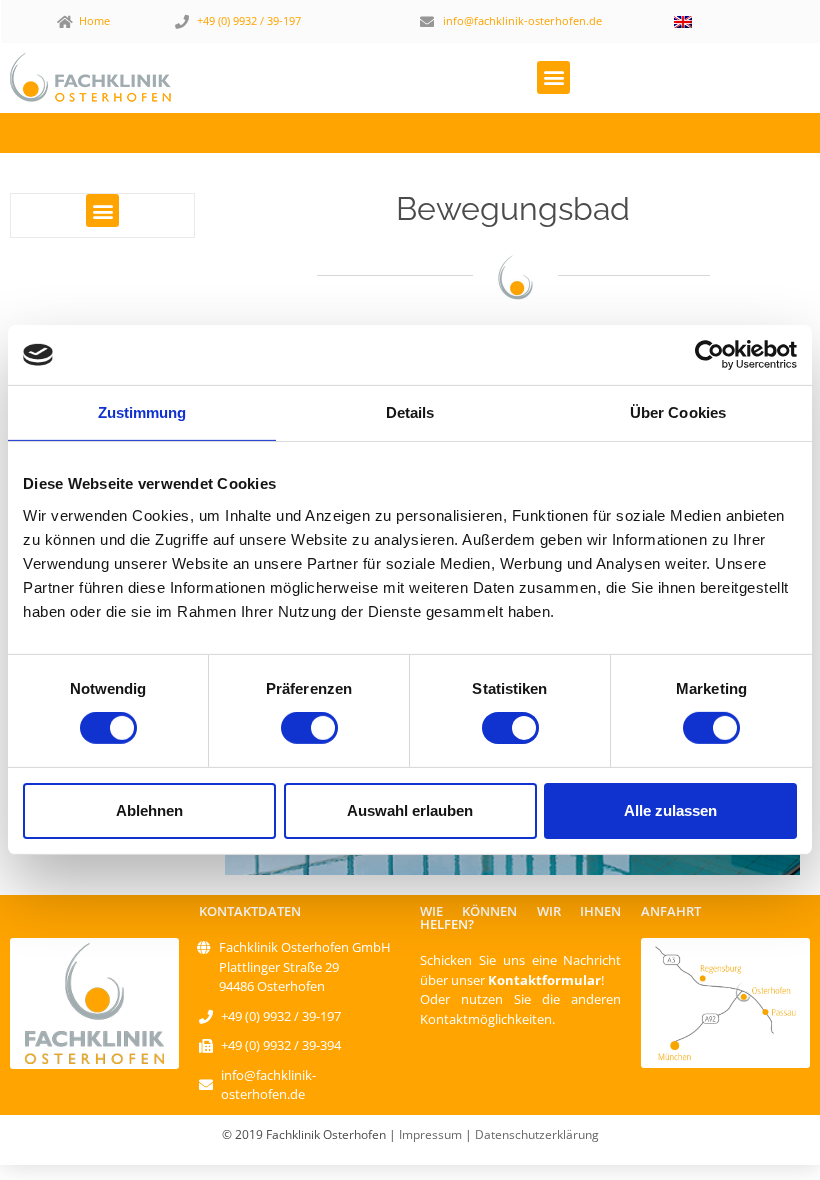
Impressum (430, 1134)
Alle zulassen (670, 810)
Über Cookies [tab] (678, 412)
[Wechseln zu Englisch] (683, 21)
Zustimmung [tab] (142, 412)
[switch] (309, 728)
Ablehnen (149, 810)
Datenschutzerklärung (537, 1134)
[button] (553, 77)
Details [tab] (410, 412)
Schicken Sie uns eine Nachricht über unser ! (520, 970)
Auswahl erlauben (410, 810)
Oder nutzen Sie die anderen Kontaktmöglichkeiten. (520, 1009)
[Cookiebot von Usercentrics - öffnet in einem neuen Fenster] (709, 355)
